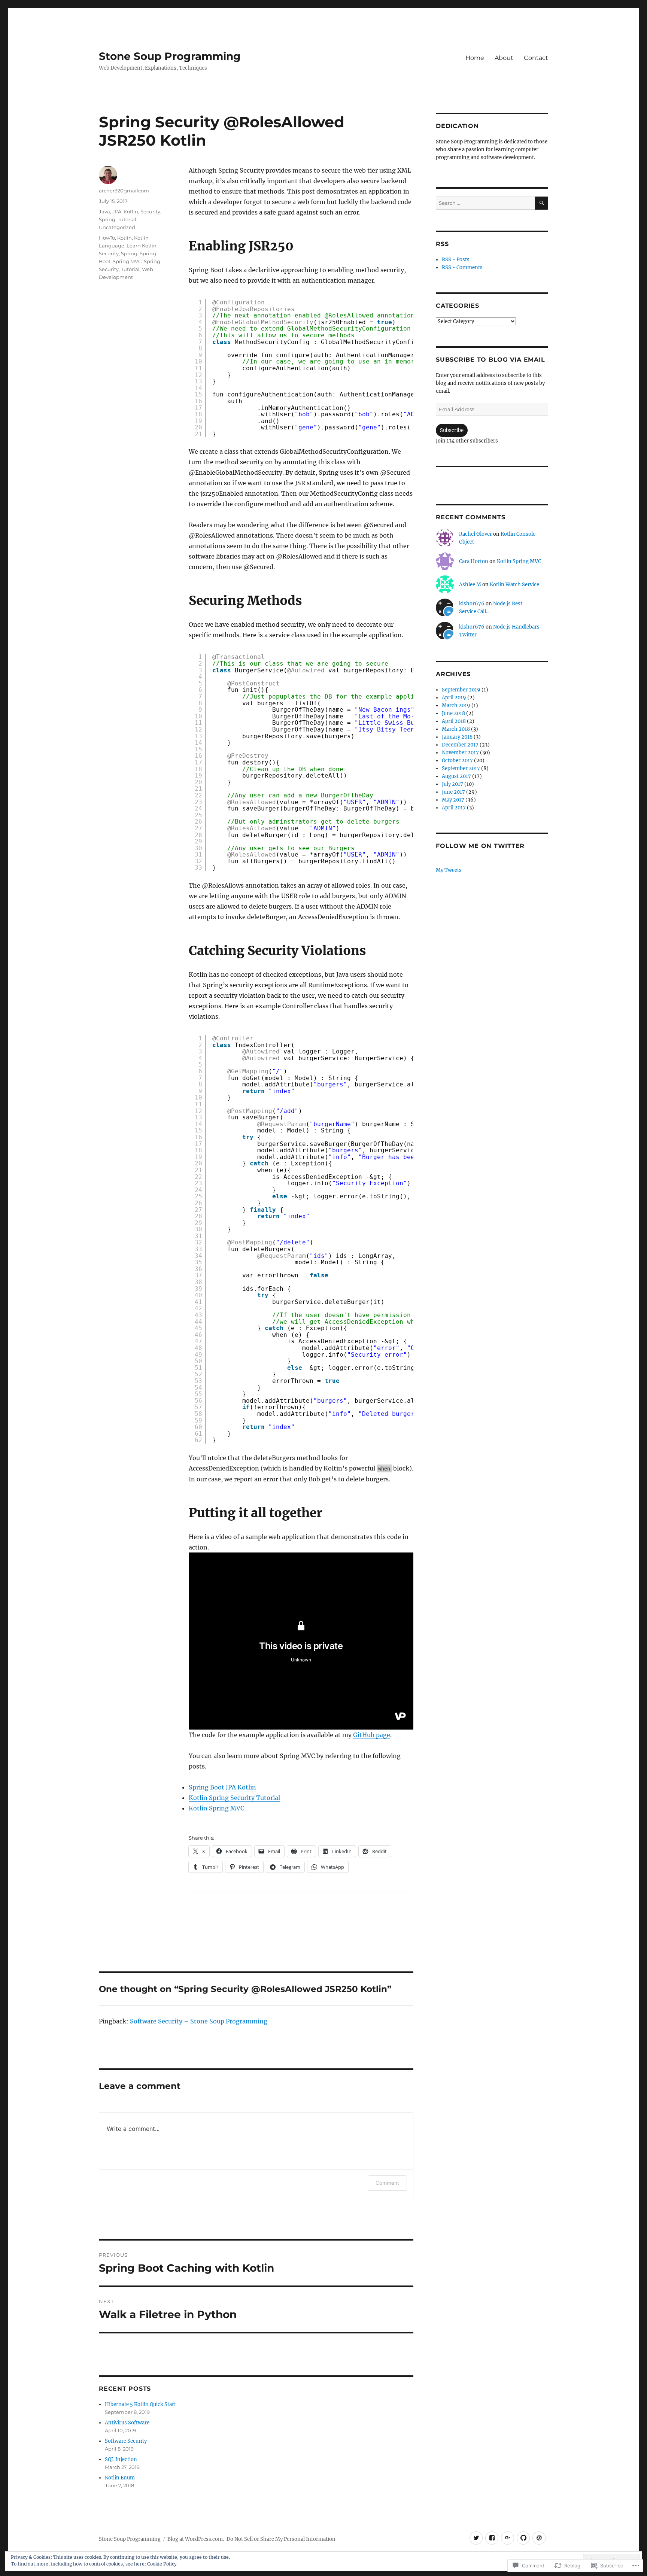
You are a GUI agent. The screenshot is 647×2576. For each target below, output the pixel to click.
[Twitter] (476, 2538)
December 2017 (460, 745)
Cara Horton (474, 561)
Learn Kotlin (142, 246)
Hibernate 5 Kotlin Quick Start (140, 2404)
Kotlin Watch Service (514, 585)
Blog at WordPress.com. (196, 2539)
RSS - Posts (456, 260)
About (504, 58)
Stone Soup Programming (170, 56)
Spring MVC (127, 261)
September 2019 (461, 690)
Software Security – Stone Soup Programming (199, 2021)
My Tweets (449, 870)
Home (475, 58)
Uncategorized (117, 227)
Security (150, 212)
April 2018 (454, 721)
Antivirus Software (127, 2423)
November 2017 (460, 753)
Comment (387, 2183)
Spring (107, 219)
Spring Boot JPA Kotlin (222, 1787)
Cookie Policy (162, 2564)
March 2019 (456, 705)
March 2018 (456, 729)
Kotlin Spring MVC (216, 1808)
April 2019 (454, 698)
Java (104, 212)
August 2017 (456, 776)
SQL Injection (121, 2459)
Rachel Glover (476, 534)
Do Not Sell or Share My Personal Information (281, 2539)
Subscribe (452, 430)
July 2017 (452, 784)
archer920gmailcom (124, 191)
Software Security (126, 2441)
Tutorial (127, 219)
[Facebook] (492, 2538)
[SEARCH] (542, 203)
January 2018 (457, 737)
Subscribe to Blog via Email (490, 360)
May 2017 (453, 800)
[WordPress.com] (539, 2538)
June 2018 (453, 713)
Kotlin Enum (120, 2478)
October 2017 (457, 761)
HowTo (107, 238)
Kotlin (131, 212)
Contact (536, 58)
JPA (117, 212)
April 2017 (454, 808)
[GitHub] (523, 2538)
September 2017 (461, 768)
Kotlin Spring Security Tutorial (234, 1798)
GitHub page (372, 1735)
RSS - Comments (462, 267)
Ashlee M (470, 585)
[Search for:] (485, 203)
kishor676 (472, 604)
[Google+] (508, 2538)
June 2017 (453, 792)
